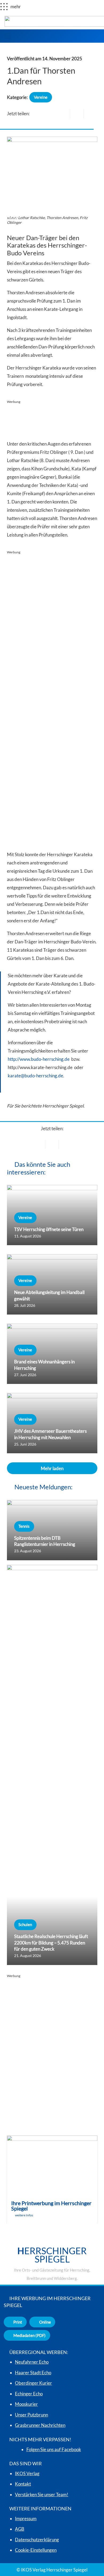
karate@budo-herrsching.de (35, 1076)
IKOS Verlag (27, 2473)
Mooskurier (26, 2404)
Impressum (26, 2519)
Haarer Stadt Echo (33, 2373)
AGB (20, 2529)
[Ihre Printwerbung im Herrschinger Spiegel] (52, 2180)
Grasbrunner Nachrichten (40, 2425)
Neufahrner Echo (32, 2362)
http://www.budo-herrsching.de (39, 1059)
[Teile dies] (77, 114)
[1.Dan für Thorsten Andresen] (52, 141)
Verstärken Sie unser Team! (42, 2494)
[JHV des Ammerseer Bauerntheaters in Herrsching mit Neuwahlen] (52, 1423)
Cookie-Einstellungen (36, 2550)
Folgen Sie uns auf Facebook (54, 2449)
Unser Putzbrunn (31, 2415)
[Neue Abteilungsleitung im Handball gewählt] (52, 1284)
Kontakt (23, 2484)
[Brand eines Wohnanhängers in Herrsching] (52, 1354)
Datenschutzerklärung (37, 2540)
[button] (8, 36)
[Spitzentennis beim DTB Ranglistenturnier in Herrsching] (52, 1530)
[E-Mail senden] (63, 114)
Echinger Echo (29, 2394)
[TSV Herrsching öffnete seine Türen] (52, 1215)
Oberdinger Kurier (33, 2383)
